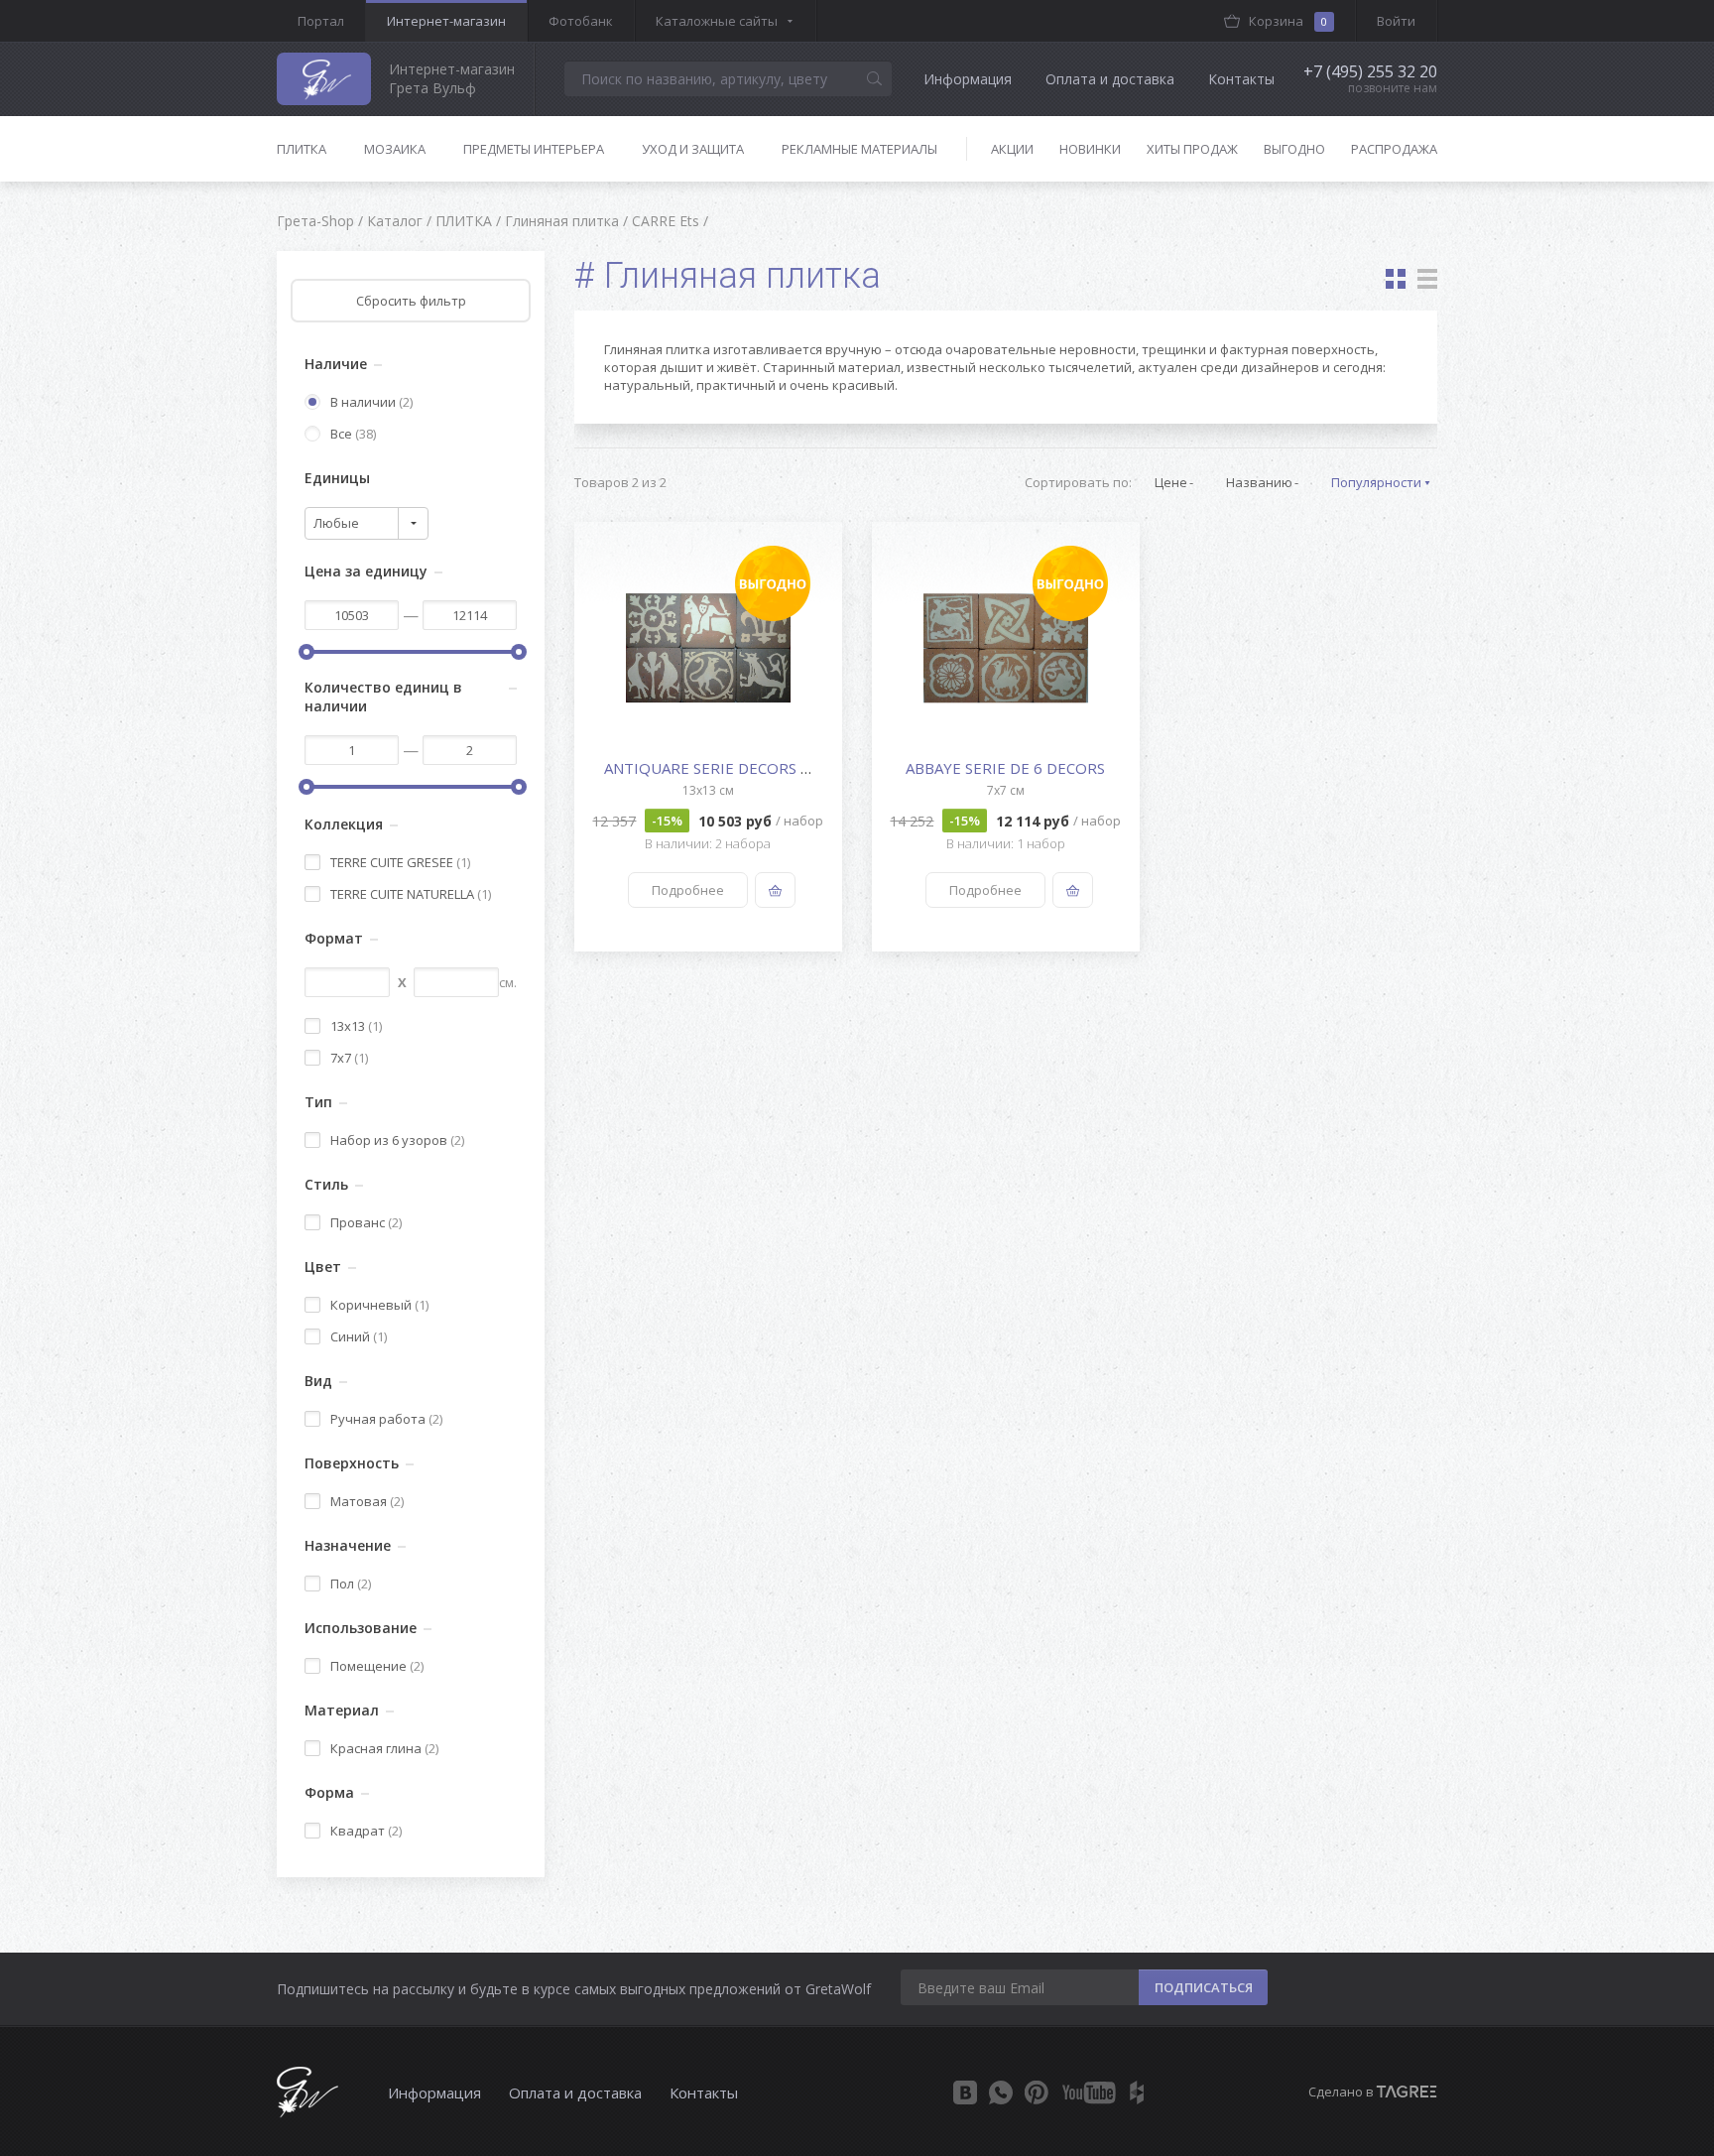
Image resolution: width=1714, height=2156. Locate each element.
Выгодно (1294, 149)
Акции (1012, 149)
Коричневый (379, 1305)
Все (353, 434)
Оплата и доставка (1110, 79)
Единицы (337, 478)
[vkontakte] (965, 2093)
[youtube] (1089, 2093)
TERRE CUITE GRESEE (400, 862)
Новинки (1090, 149)
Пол (351, 1584)
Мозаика (395, 149)
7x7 (349, 1058)
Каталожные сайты (717, 21)
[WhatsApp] (1001, 2093)
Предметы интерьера (534, 149)
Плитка (302, 149)
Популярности (1376, 482)
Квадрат (366, 1831)
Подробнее (688, 890)
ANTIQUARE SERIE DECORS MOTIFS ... (736, 768)
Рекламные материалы (859, 149)
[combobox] (367, 523)
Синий (359, 1336)
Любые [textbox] (336, 523)
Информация (968, 79)
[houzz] (1137, 2093)
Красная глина (384, 1748)
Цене (1171, 482)
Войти (1396, 21)
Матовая (367, 1501)
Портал (321, 21)
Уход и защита (693, 149)
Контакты (1241, 79)
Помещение (377, 1666)
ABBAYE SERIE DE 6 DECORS (1005, 768)
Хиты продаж (1192, 149)
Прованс (366, 1222)
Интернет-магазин (446, 21)
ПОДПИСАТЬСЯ (1204, 1987)
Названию (1259, 482)
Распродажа (1394, 149)
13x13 (356, 1026)
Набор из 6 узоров (397, 1140)
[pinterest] (1037, 2093)
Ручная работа (386, 1419)
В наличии (371, 402)
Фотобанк (581, 21)
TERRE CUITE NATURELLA (411, 894)
